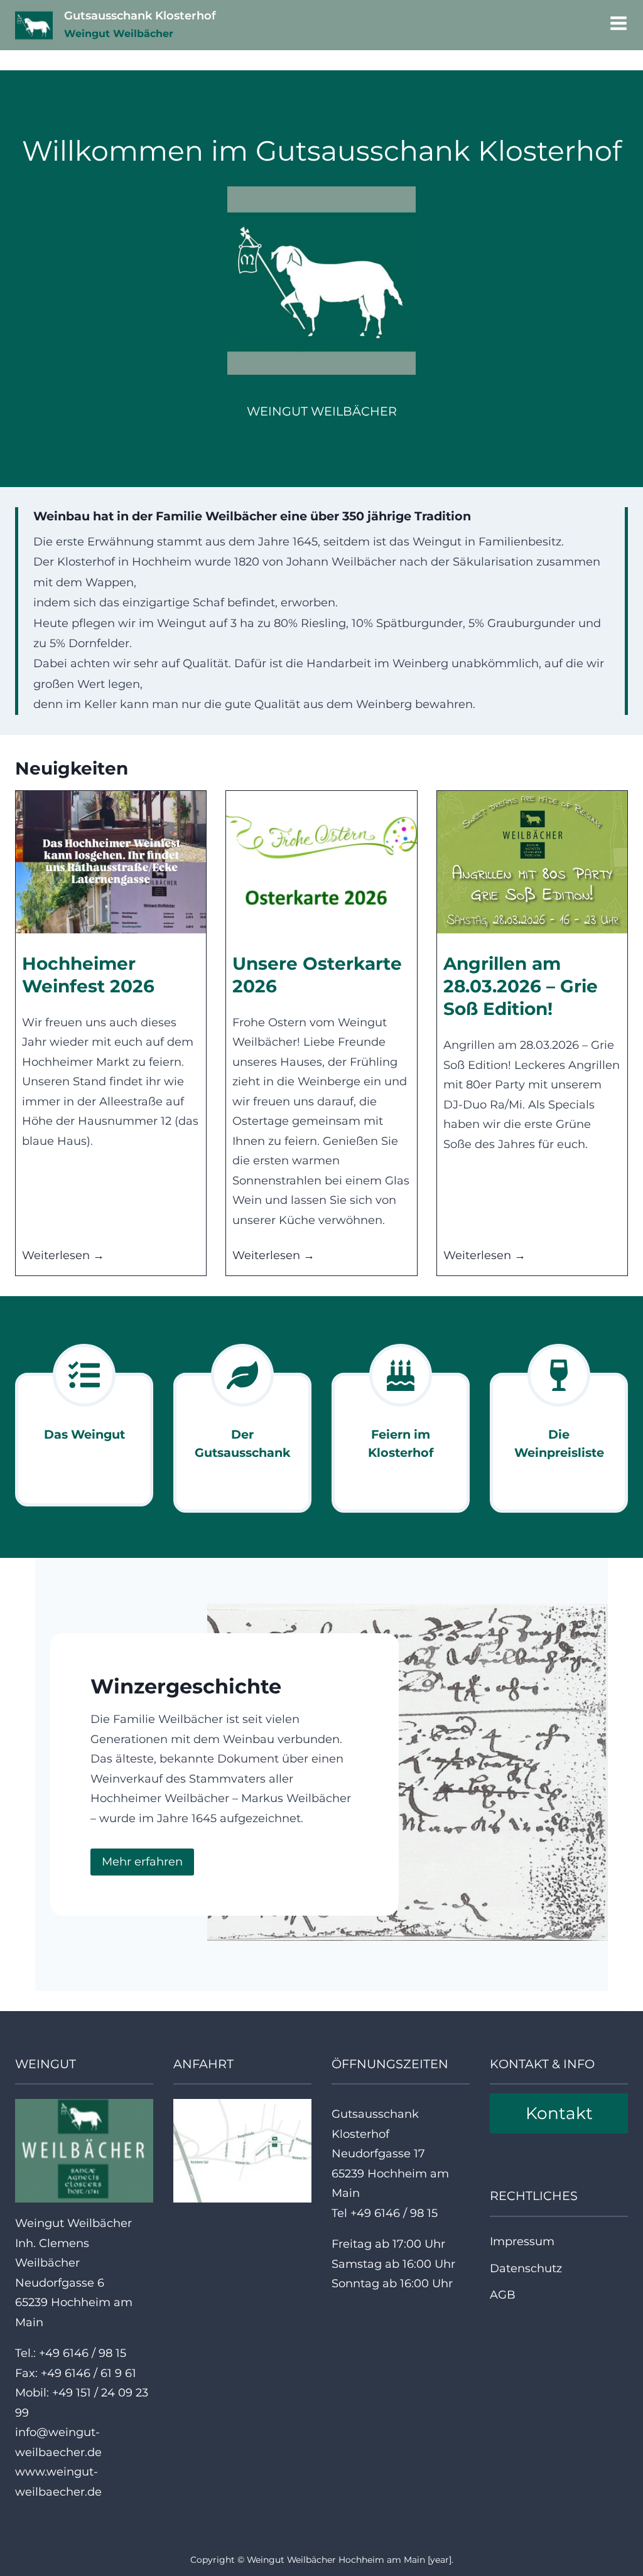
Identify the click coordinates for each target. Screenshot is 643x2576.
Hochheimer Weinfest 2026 (88, 975)
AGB (503, 2295)
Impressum (522, 2241)
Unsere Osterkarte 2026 (317, 975)
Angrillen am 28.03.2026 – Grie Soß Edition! (521, 986)
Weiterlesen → (63, 1257)
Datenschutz (526, 2268)
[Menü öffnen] (616, 25)
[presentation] (111, 862)
